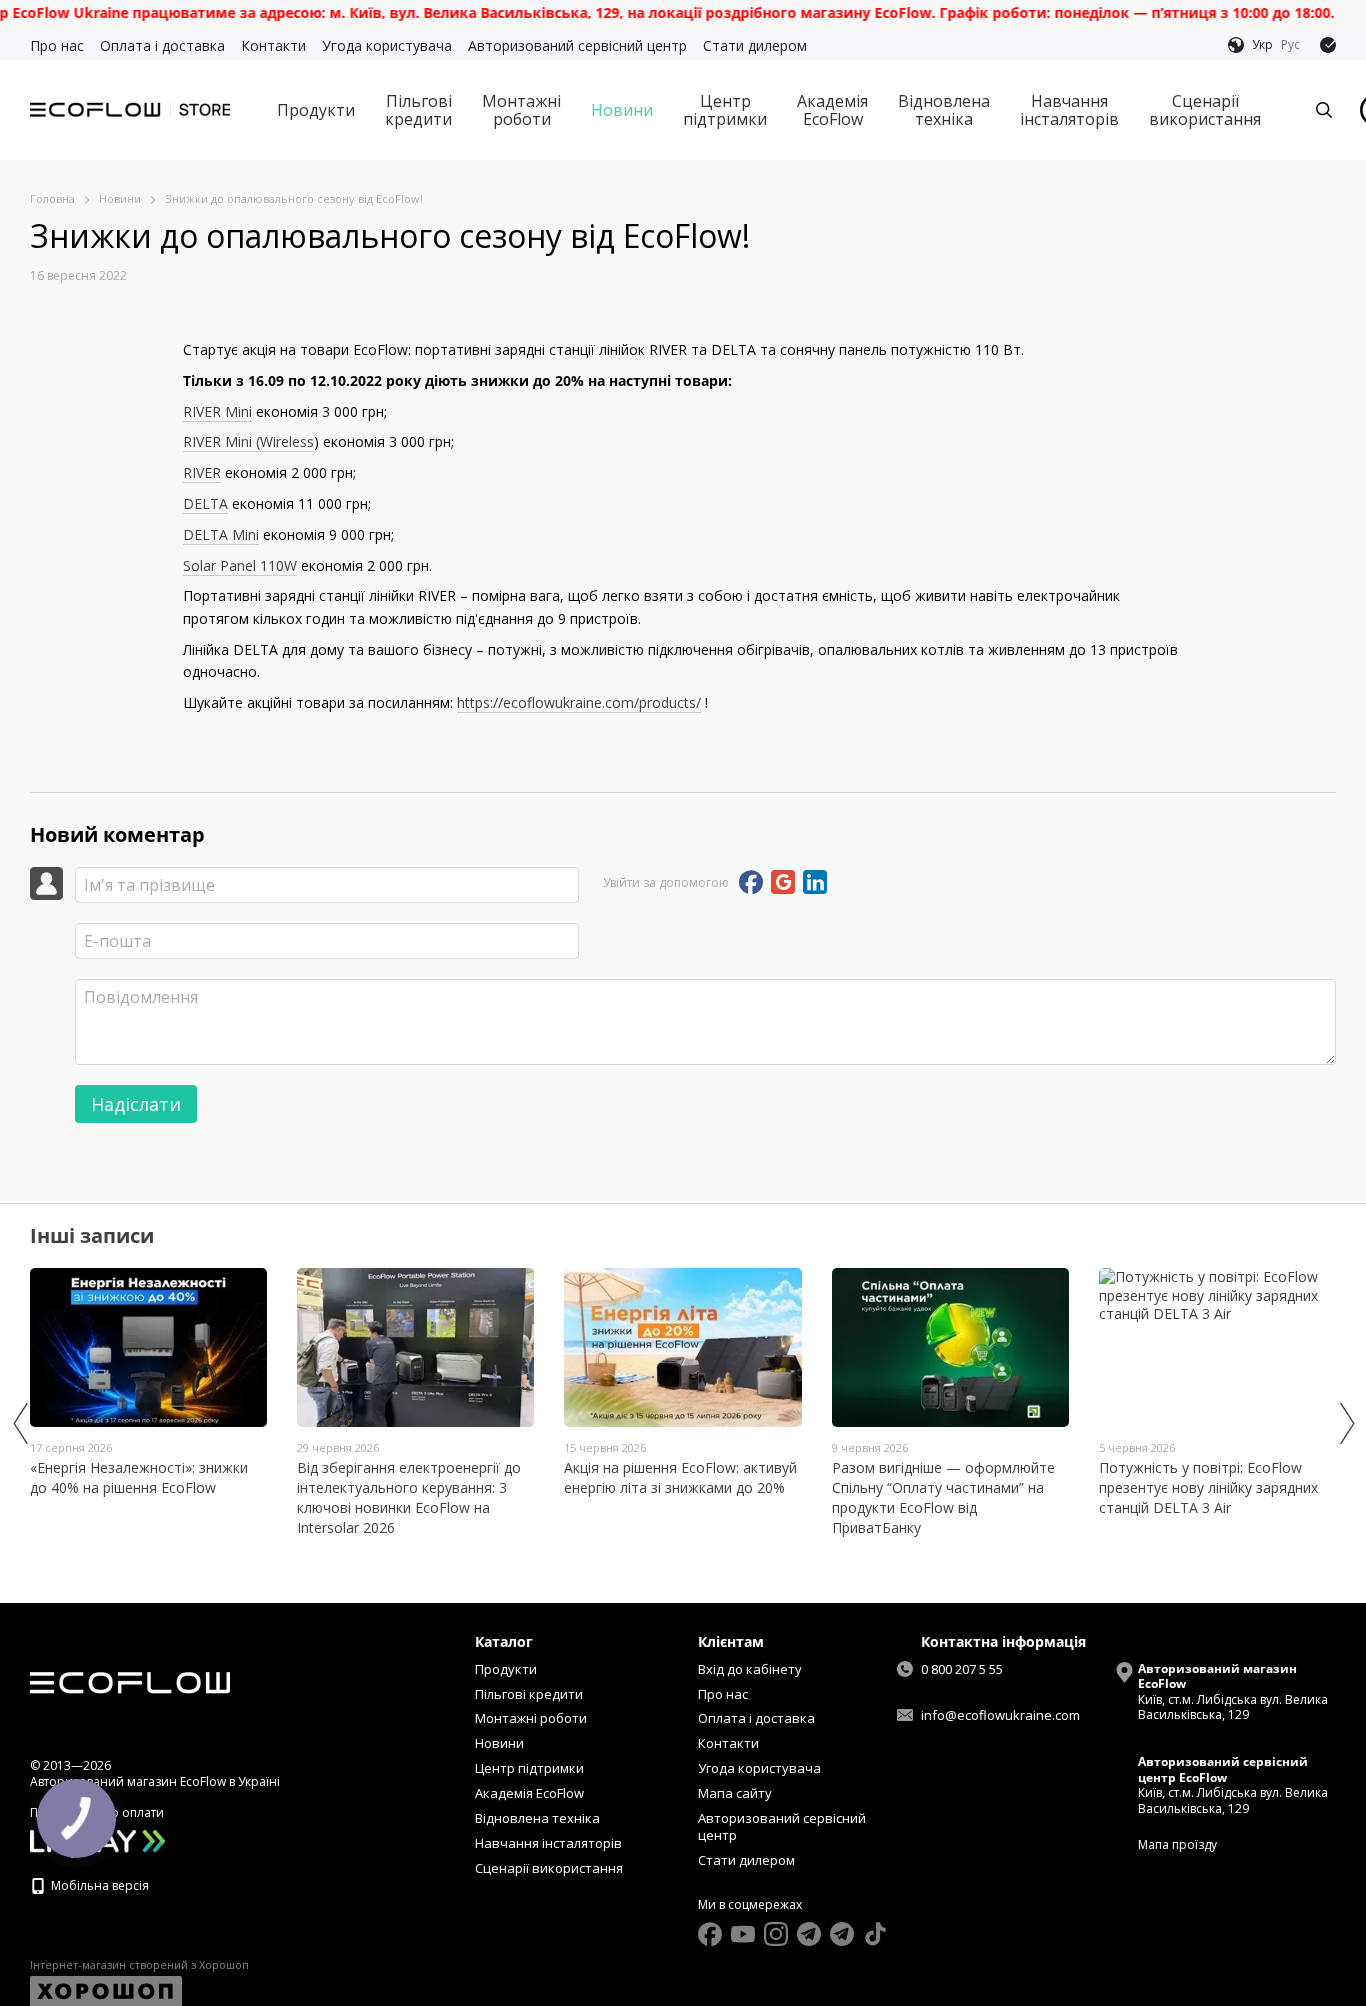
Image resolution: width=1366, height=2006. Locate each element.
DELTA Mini (221, 534)
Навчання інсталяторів (1069, 110)
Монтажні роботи (521, 110)
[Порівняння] (1328, 45)
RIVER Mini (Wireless (248, 441)
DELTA (205, 503)
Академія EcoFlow (832, 110)
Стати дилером (755, 45)
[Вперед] (1346, 1423)
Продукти (316, 110)
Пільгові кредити (418, 110)
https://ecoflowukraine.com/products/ (579, 702)
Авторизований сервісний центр (577, 45)
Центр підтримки (725, 110)
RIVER (202, 472)
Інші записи (92, 1235)
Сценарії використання (1205, 110)
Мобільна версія (98, 1885)
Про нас (57, 45)
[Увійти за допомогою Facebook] (751, 882)
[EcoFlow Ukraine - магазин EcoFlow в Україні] (130, 1681)
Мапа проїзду (1177, 1844)
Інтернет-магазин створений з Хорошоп (139, 1965)
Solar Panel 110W (240, 565)
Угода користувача (387, 45)
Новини (622, 110)
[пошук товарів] (1324, 110)
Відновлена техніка (944, 110)
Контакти (273, 45)
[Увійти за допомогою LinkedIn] (815, 882)
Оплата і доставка (162, 45)
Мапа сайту (735, 1793)
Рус (1290, 45)
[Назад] (20, 1423)
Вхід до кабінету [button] (750, 1669)
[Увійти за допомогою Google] (783, 882)
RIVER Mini (217, 411)
